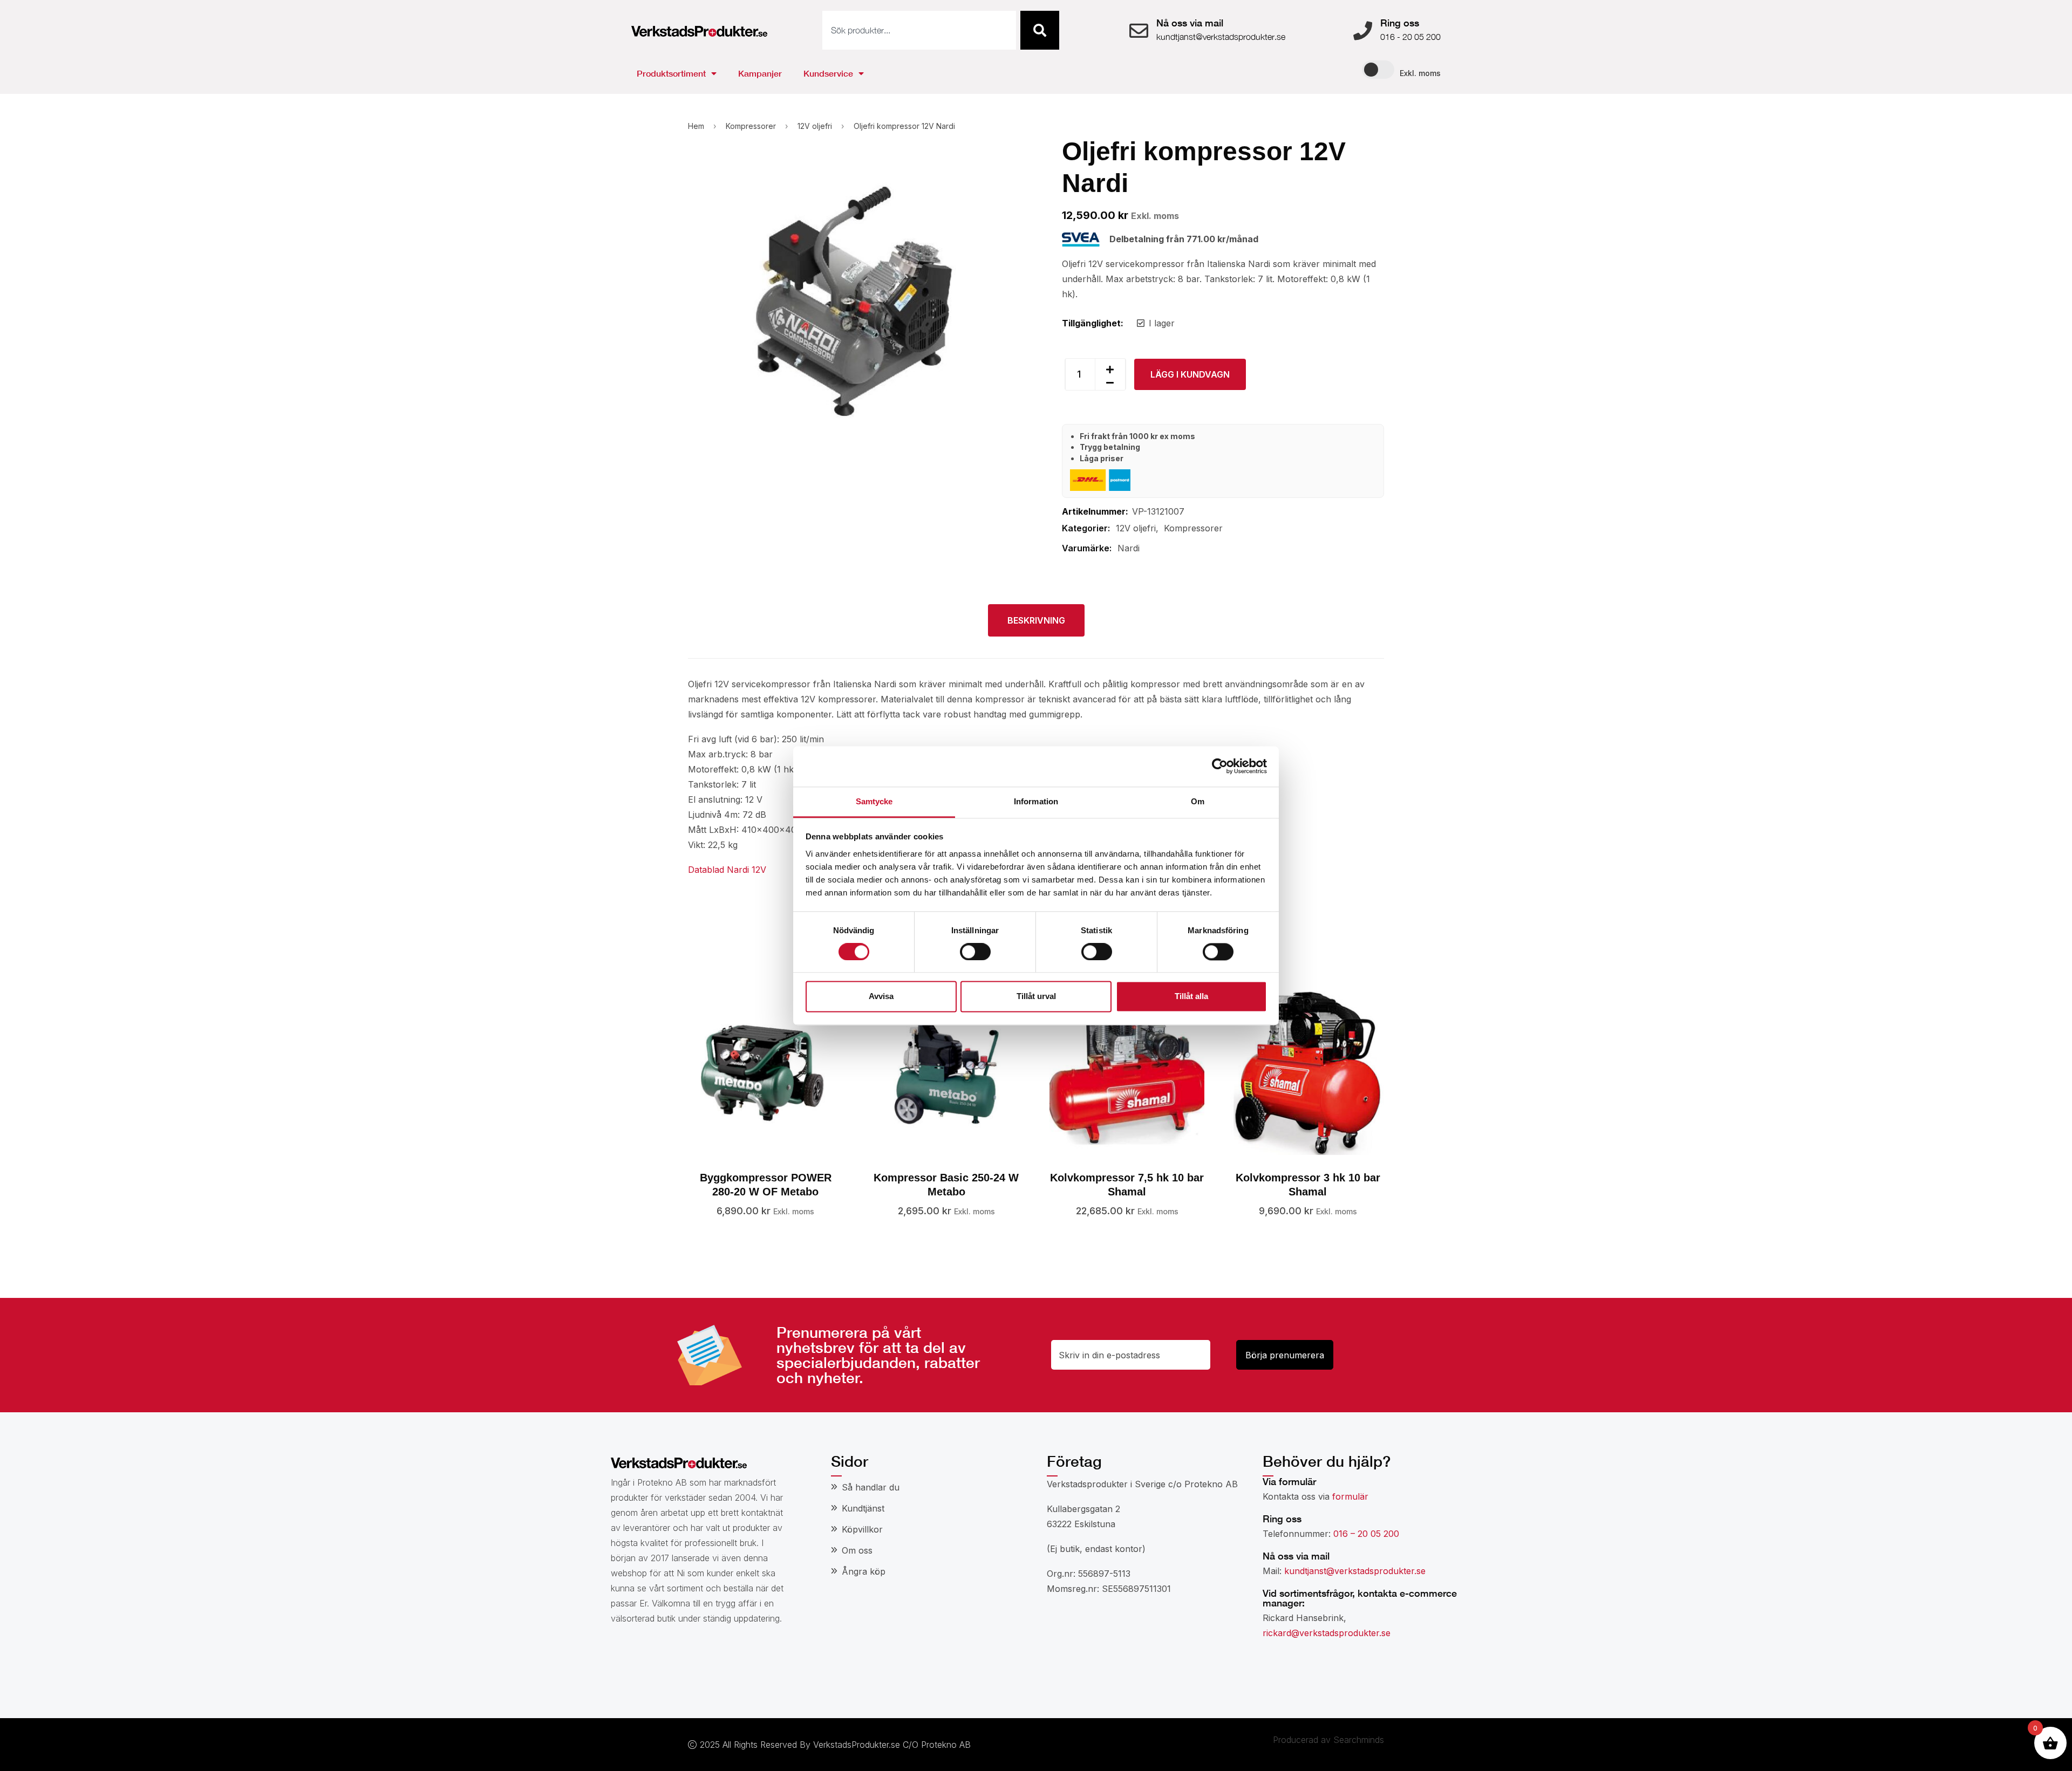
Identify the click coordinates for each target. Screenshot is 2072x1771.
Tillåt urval (1036, 997)
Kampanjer (760, 73)
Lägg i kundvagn (1190, 374)
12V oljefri (815, 126)
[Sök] (1040, 30)
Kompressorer (751, 126)
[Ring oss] (1363, 30)
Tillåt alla (1191, 997)
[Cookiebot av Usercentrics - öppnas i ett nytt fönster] (1220, 766)
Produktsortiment (671, 73)
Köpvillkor (862, 1529)
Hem (696, 126)
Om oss (857, 1550)
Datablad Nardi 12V (727, 870)
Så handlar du (871, 1487)
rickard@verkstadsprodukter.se (1327, 1633)
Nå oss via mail (1190, 23)
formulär (1350, 1496)
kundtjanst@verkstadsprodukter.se (1355, 1571)
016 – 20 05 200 (1366, 1534)
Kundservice (828, 73)
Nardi (1129, 548)
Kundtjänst (863, 1508)
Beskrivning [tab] (1036, 620)
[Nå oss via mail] (1139, 30)
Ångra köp (864, 1571)
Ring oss (1400, 23)
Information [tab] (1036, 801)
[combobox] (919, 30)
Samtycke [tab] (874, 801)
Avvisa (881, 997)
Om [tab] (1198, 801)
